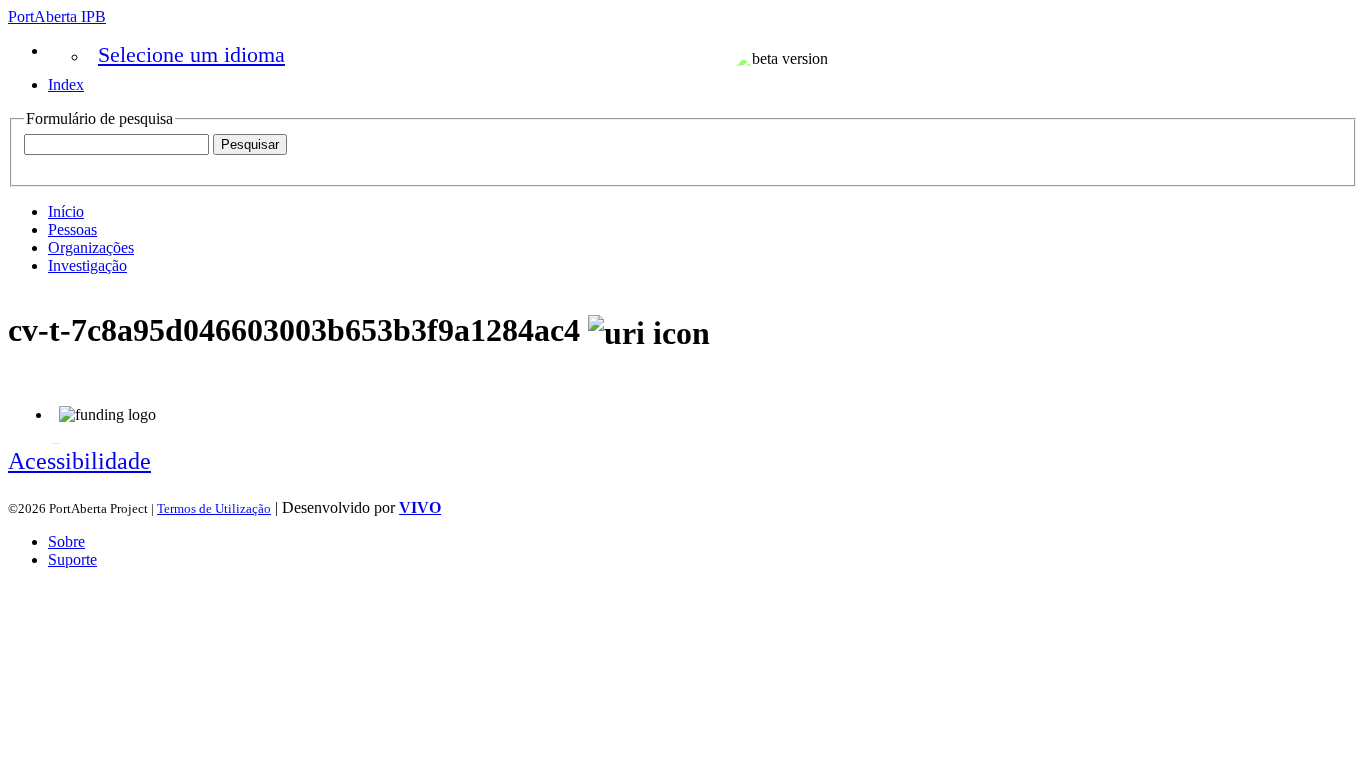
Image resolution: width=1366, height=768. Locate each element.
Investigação (87, 265)
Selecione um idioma (191, 54)
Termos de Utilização (214, 508)
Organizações (91, 247)
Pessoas (72, 229)
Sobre (66, 541)
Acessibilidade (79, 461)
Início (66, 211)
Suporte (72, 559)
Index (66, 84)
